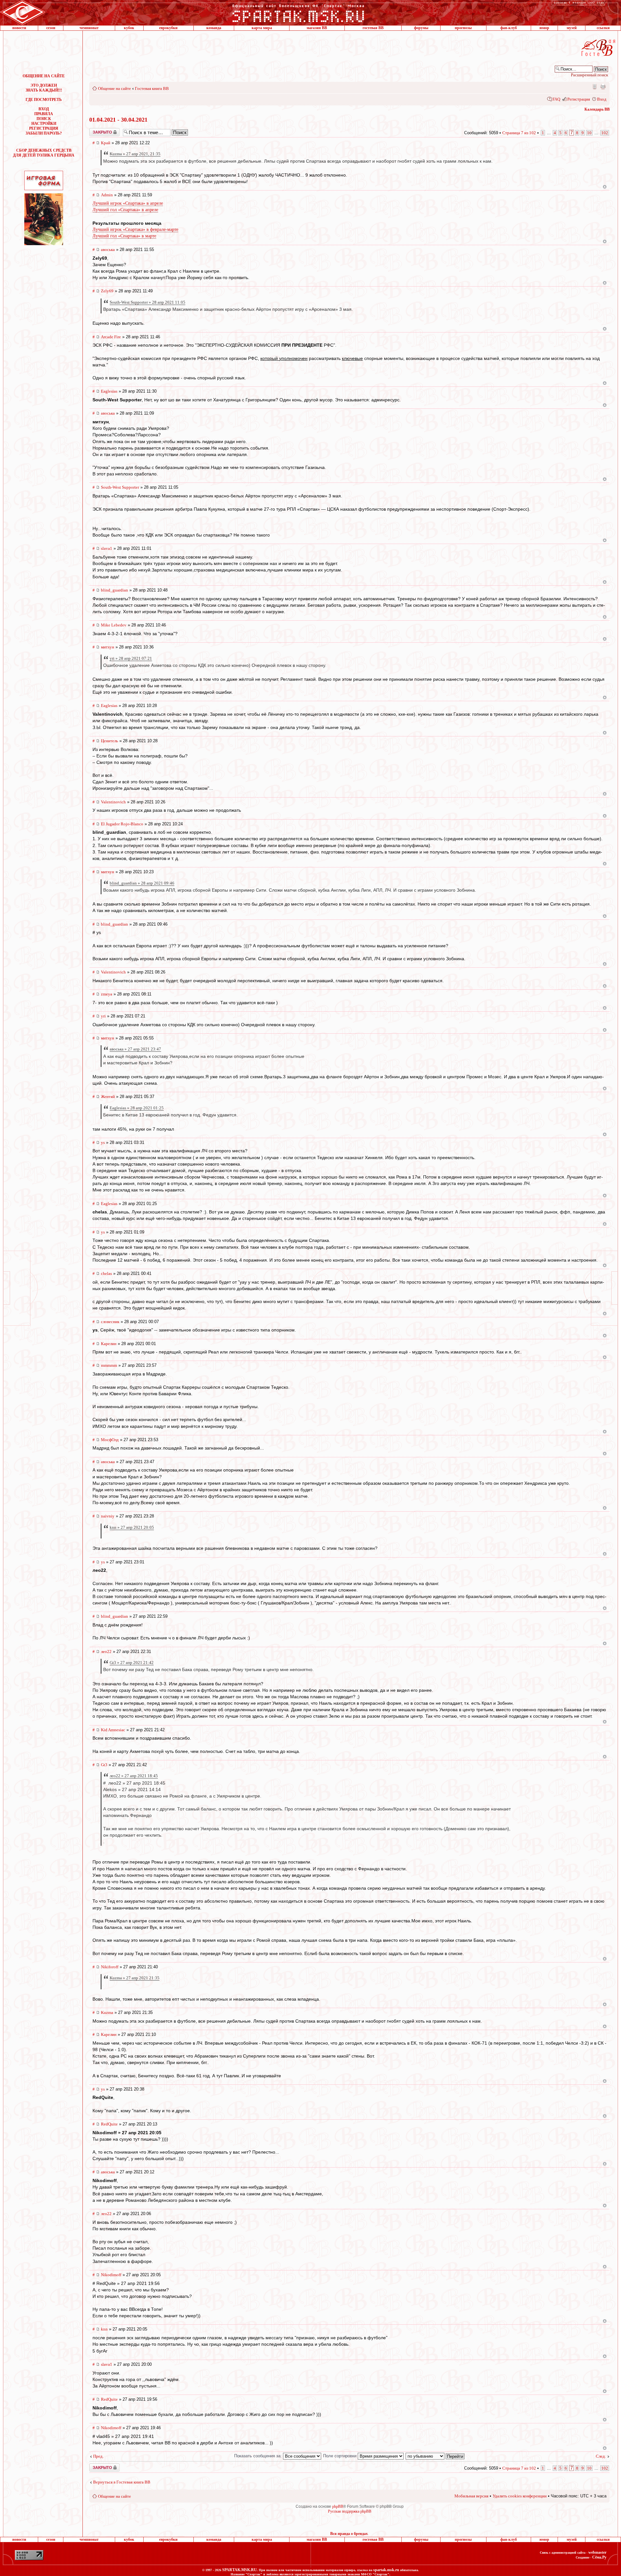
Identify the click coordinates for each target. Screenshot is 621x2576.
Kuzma (107, 2012)
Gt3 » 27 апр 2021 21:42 (132, 1663)
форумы (421, 28)
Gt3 (104, 1765)
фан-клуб (509, 28)
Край (106, 143)
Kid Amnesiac (113, 1730)
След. (601, 2456)
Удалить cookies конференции (520, 2496)
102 (605, 133)
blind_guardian (114, 590)
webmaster (597, 2552)
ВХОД (44, 109)
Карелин (109, 1344)
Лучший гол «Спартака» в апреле (125, 210)
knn (104, 2329)
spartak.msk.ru (386, 2570)
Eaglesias (109, 391)
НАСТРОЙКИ (44, 124)
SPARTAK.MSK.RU (240, 2570)
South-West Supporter (120, 487)
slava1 (107, 548)
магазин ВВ (317, 28)
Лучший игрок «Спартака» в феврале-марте (135, 229)
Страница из (519, 133)
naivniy (108, 1516)
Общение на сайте (114, 88)
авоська (108, 250)
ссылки (603, 28)
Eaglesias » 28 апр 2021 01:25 (137, 1108)
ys (103, 1142)
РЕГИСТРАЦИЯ (44, 128)
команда (214, 28)
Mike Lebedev (114, 625)
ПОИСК (44, 119)
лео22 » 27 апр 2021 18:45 (134, 1776)
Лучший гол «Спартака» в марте (124, 236)
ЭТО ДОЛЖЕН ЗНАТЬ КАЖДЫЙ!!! (44, 88)
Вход (602, 99)
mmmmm (109, 1365)
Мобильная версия (594, 86)
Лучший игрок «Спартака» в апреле (128, 203)
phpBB (338, 2506)
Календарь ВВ (597, 109)
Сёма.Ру (599, 2557)
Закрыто (96, 130)
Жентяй (108, 1097)
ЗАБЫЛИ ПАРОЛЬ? (44, 133)
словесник (110, 1322)
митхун (108, 647)
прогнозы (463, 28)
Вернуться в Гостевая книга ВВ (122, 2482)
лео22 (106, 1652)
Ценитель (109, 741)
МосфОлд (110, 1440)
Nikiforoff (110, 1967)
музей (572, 28)
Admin (107, 195)
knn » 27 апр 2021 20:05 (132, 1527)
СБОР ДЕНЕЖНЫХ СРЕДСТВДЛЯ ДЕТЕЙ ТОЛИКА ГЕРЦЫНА (44, 153)
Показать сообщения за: (259, 2456)
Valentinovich (113, 802)
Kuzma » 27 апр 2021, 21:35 (135, 154)
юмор (544, 28)
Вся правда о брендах (349, 2534)
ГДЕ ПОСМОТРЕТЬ (44, 100)
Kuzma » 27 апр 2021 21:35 (135, 1978)
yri (103, 1016)
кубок (129, 28)
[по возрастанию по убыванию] (435, 2456)
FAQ (556, 99)
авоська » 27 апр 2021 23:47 (135, 1049)
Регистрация (579, 99)
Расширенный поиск (589, 75)
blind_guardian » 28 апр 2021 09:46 (142, 883)
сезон (51, 28)
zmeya (107, 994)
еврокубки (168, 28)
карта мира (262, 28)
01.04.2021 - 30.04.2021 (118, 120)
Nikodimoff (111, 2275)
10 (589, 133)
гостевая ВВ (373, 28)
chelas (106, 1273)
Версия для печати (603, 86)
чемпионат (89, 28)
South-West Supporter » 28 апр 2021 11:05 (147, 302)
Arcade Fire (111, 337)
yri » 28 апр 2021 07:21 (131, 658)
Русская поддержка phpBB (350, 2511)
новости (19, 28)
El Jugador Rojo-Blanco (122, 824)
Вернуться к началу (605, 187)
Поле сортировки (340, 2456)
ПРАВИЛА (44, 114)
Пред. (98, 2456)
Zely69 (107, 291)
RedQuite (109, 2124)
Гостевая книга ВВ (152, 88)
